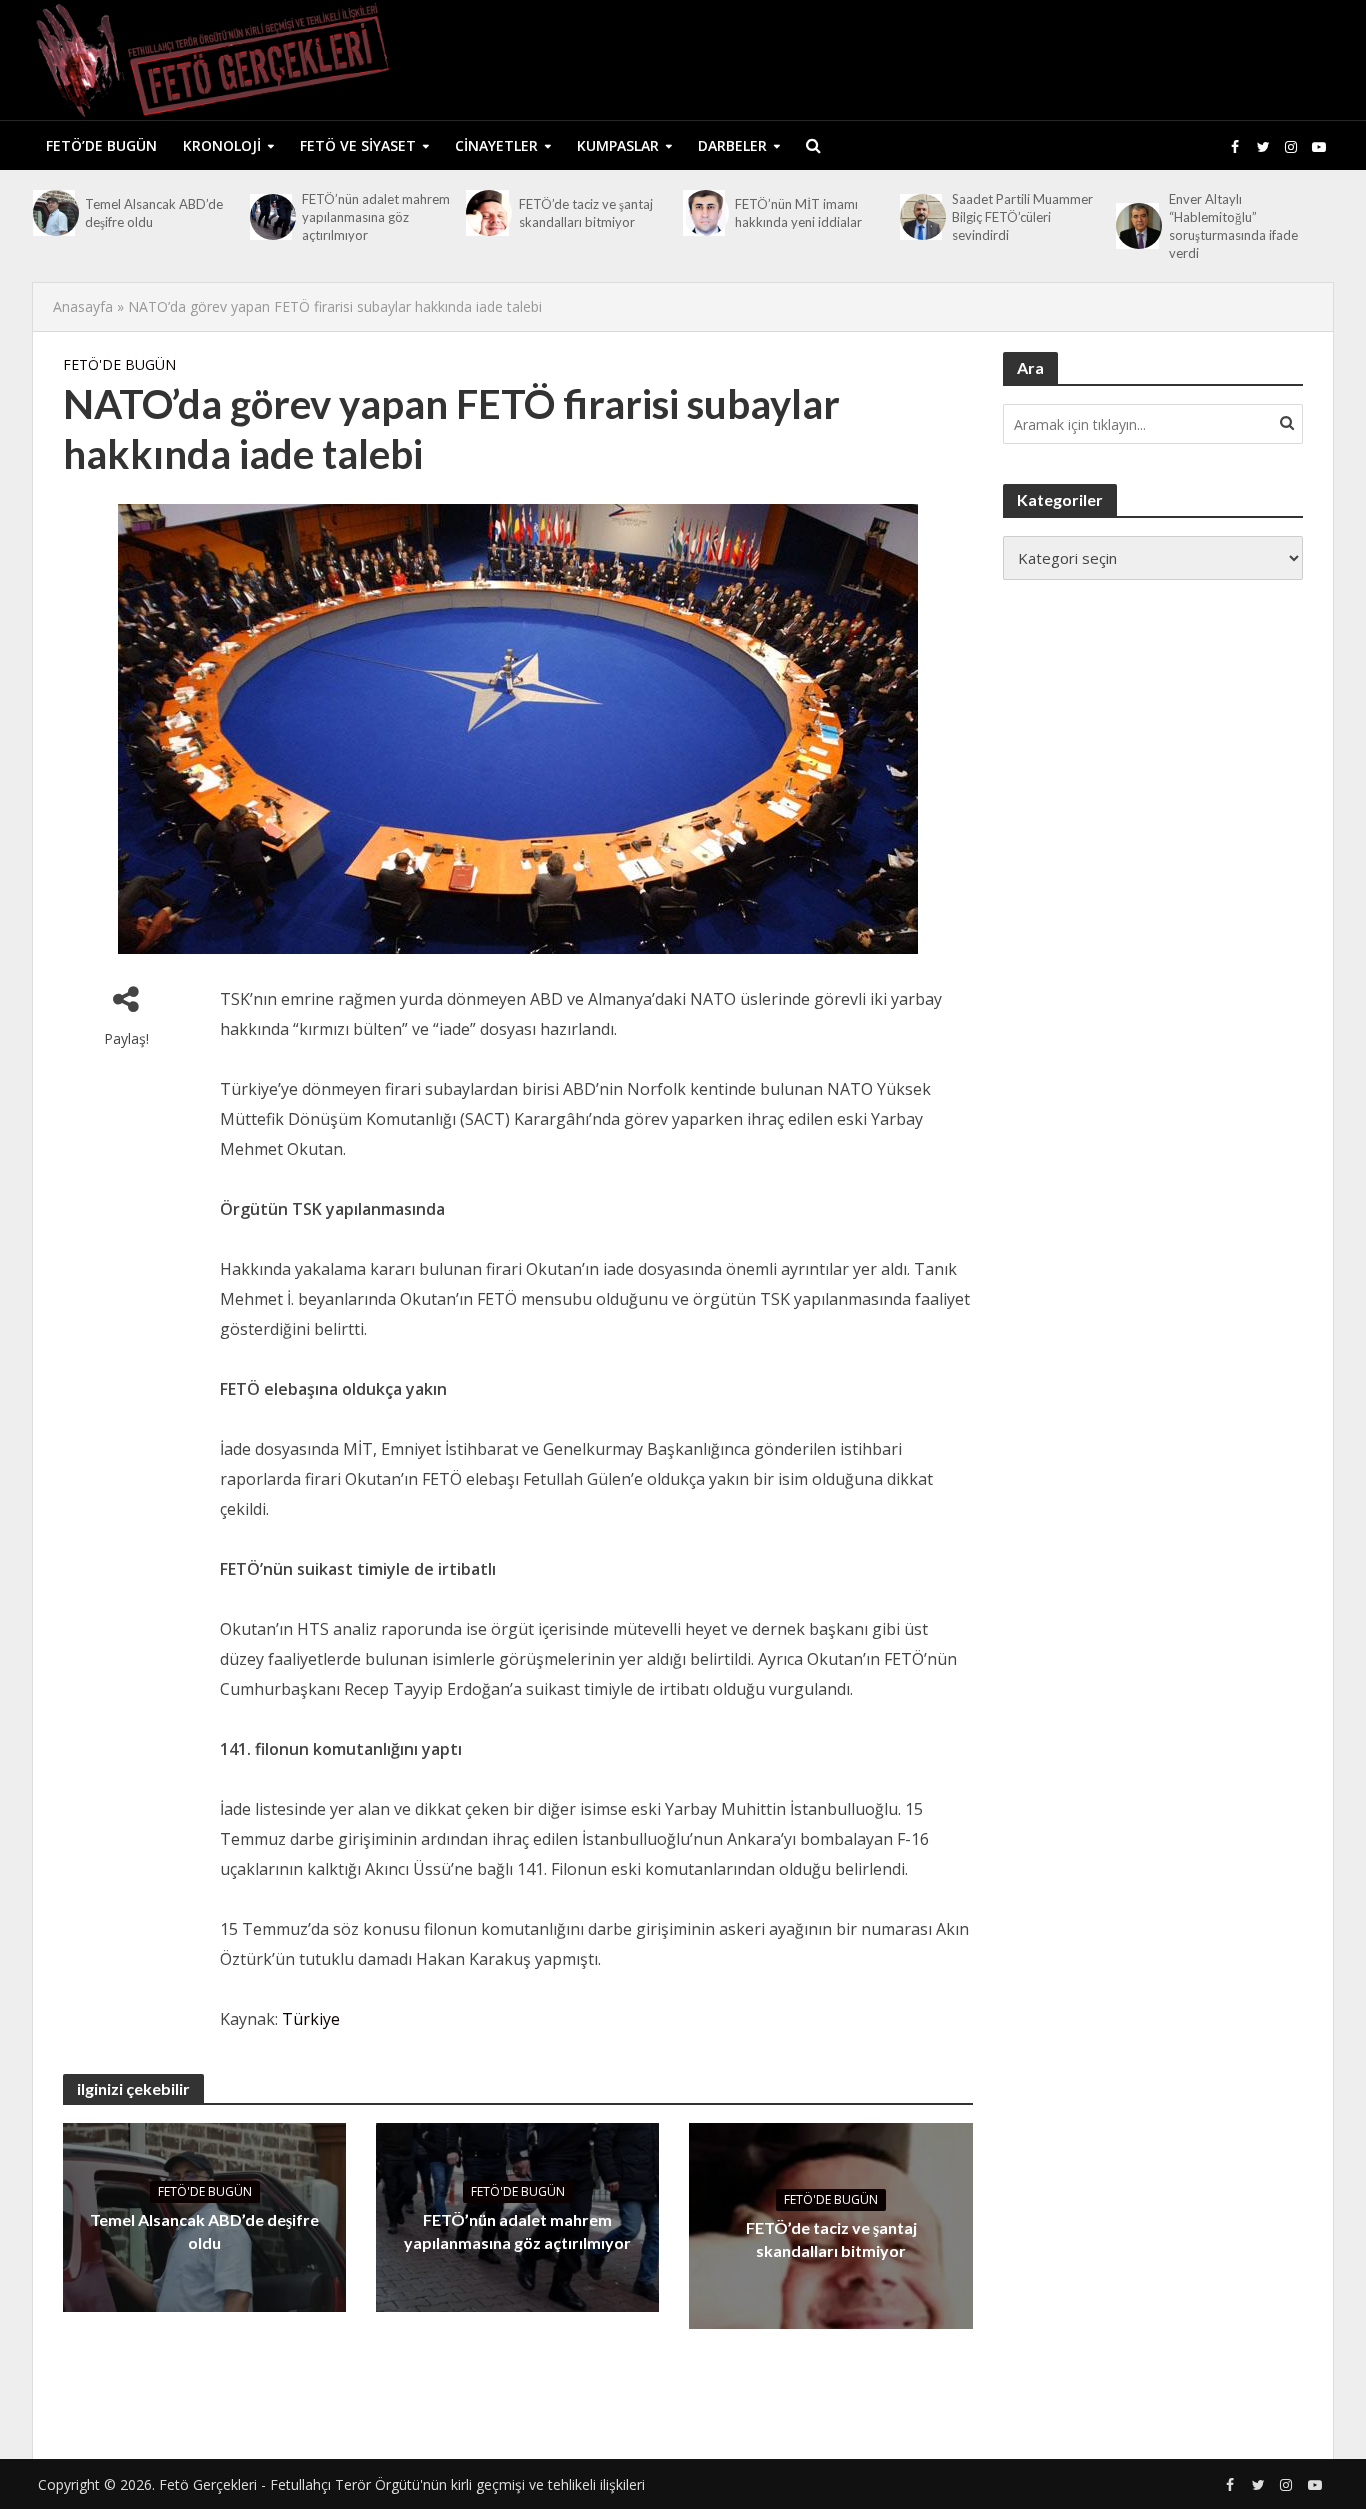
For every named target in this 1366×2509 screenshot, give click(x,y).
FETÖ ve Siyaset (358, 145)
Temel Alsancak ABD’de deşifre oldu (154, 213)
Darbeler (732, 145)
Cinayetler (496, 145)
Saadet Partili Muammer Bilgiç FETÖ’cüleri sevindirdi (1022, 217)
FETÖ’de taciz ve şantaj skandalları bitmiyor (586, 213)
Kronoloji (222, 145)
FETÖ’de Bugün (101, 145)
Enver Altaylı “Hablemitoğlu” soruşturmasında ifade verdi (1233, 226)
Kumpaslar (618, 145)
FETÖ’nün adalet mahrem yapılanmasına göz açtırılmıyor (376, 217)
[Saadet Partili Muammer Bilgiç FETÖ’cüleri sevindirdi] (921, 217)
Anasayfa (83, 306)
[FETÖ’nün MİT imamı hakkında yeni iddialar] (704, 213)
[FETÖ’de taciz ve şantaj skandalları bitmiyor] (487, 213)
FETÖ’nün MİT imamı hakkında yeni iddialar (798, 213)
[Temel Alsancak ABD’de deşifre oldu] (54, 213)
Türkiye (311, 2019)
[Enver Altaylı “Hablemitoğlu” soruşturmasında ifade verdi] (1137, 226)
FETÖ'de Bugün (119, 364)
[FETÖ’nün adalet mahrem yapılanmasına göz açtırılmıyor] (271, 217)
